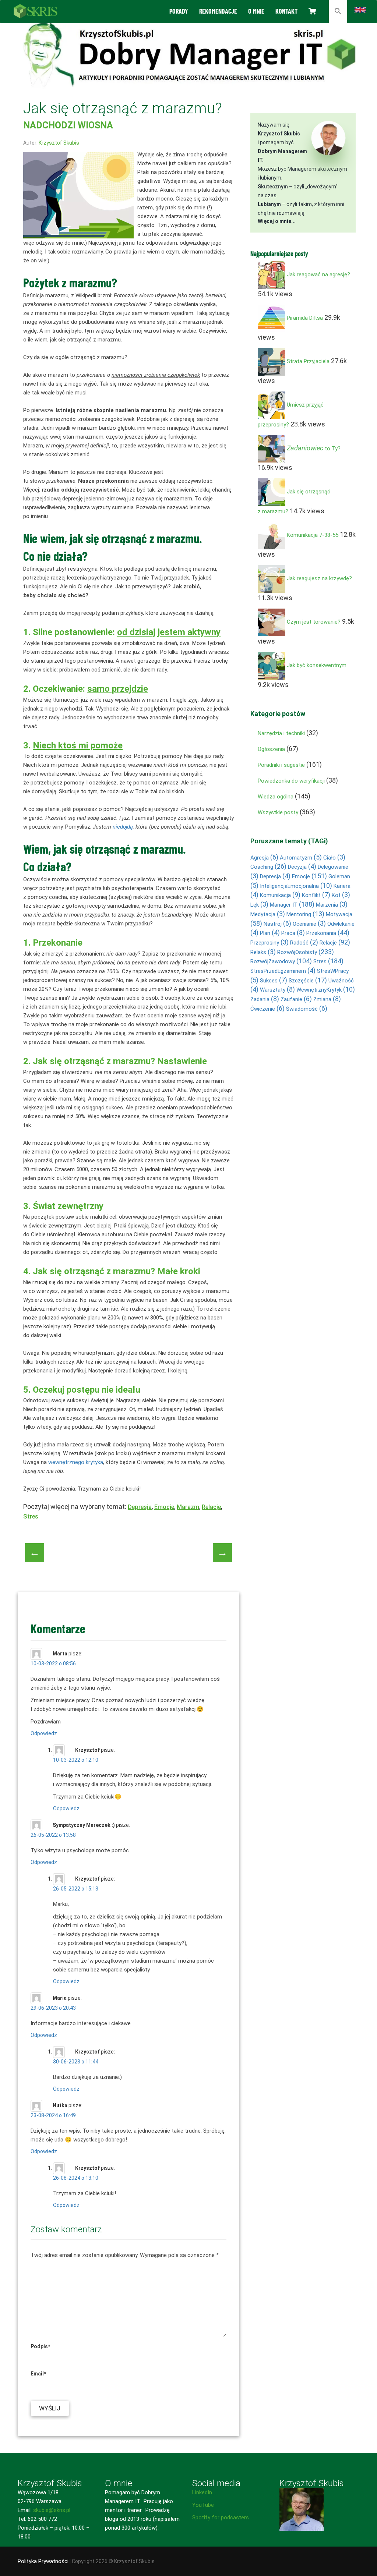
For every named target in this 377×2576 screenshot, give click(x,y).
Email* (38, 2374)
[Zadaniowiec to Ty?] (272, 449)
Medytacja (268, 914)
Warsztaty (277, 990)
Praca (293, 933)
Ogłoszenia (271, 749)
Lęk (259, 905)
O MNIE (256, 11)
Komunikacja (280, 895)
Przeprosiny (269, 943)
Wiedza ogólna (276, 797)
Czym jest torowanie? (314, 622)
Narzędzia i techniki (281, 733)
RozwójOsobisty (306, 952)
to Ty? (314, 449)
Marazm (188, 1507)
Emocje (164, 1507)
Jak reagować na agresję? (318, 275)
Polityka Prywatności (43, 2561)
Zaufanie (296, 999)
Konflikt (316, 895)
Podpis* (40, 2346)
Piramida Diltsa (305, 318)
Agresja (264, 858)
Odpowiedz (44, 1733)
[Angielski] (360, 9)
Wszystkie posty (278, 812)
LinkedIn (202, 2492)
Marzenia (332, 905)
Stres (31, 1516)
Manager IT (292, 905)
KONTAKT (286, 11)
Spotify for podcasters (221, 2517)
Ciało (334, 858)
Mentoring (305, 914)
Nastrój (277, 924)
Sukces (274, 981)
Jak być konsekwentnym (317, 666)
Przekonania (328, 933)
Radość (304, 943)
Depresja (140, 1507)
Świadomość (307, 1009)
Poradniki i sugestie (281, 765)
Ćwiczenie (267, 1009)
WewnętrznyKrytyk (326, 990)
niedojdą (123, 827)
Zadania (265, 999)
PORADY (179, 11)
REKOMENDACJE (218, 11)
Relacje (211, 1507)
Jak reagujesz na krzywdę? (319, 579)
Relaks (263, 952)
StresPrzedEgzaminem (283, 971)
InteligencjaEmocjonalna (296, 886)
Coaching (268, 867)
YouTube (203, 2505)
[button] (338, 12)
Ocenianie (309, 924)
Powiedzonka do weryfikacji (291, 781)
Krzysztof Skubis (59, 143)
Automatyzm (301, 858)
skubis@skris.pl (52, 2510)
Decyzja (302, 867)
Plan (270, 933)
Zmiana (327, 999)
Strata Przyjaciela (308, 362)
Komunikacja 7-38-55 (313, 535)
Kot (341, 895)
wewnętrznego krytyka (76, 1462)
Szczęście (308, 981)
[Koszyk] (312, 11)
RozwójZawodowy (281, 961)
